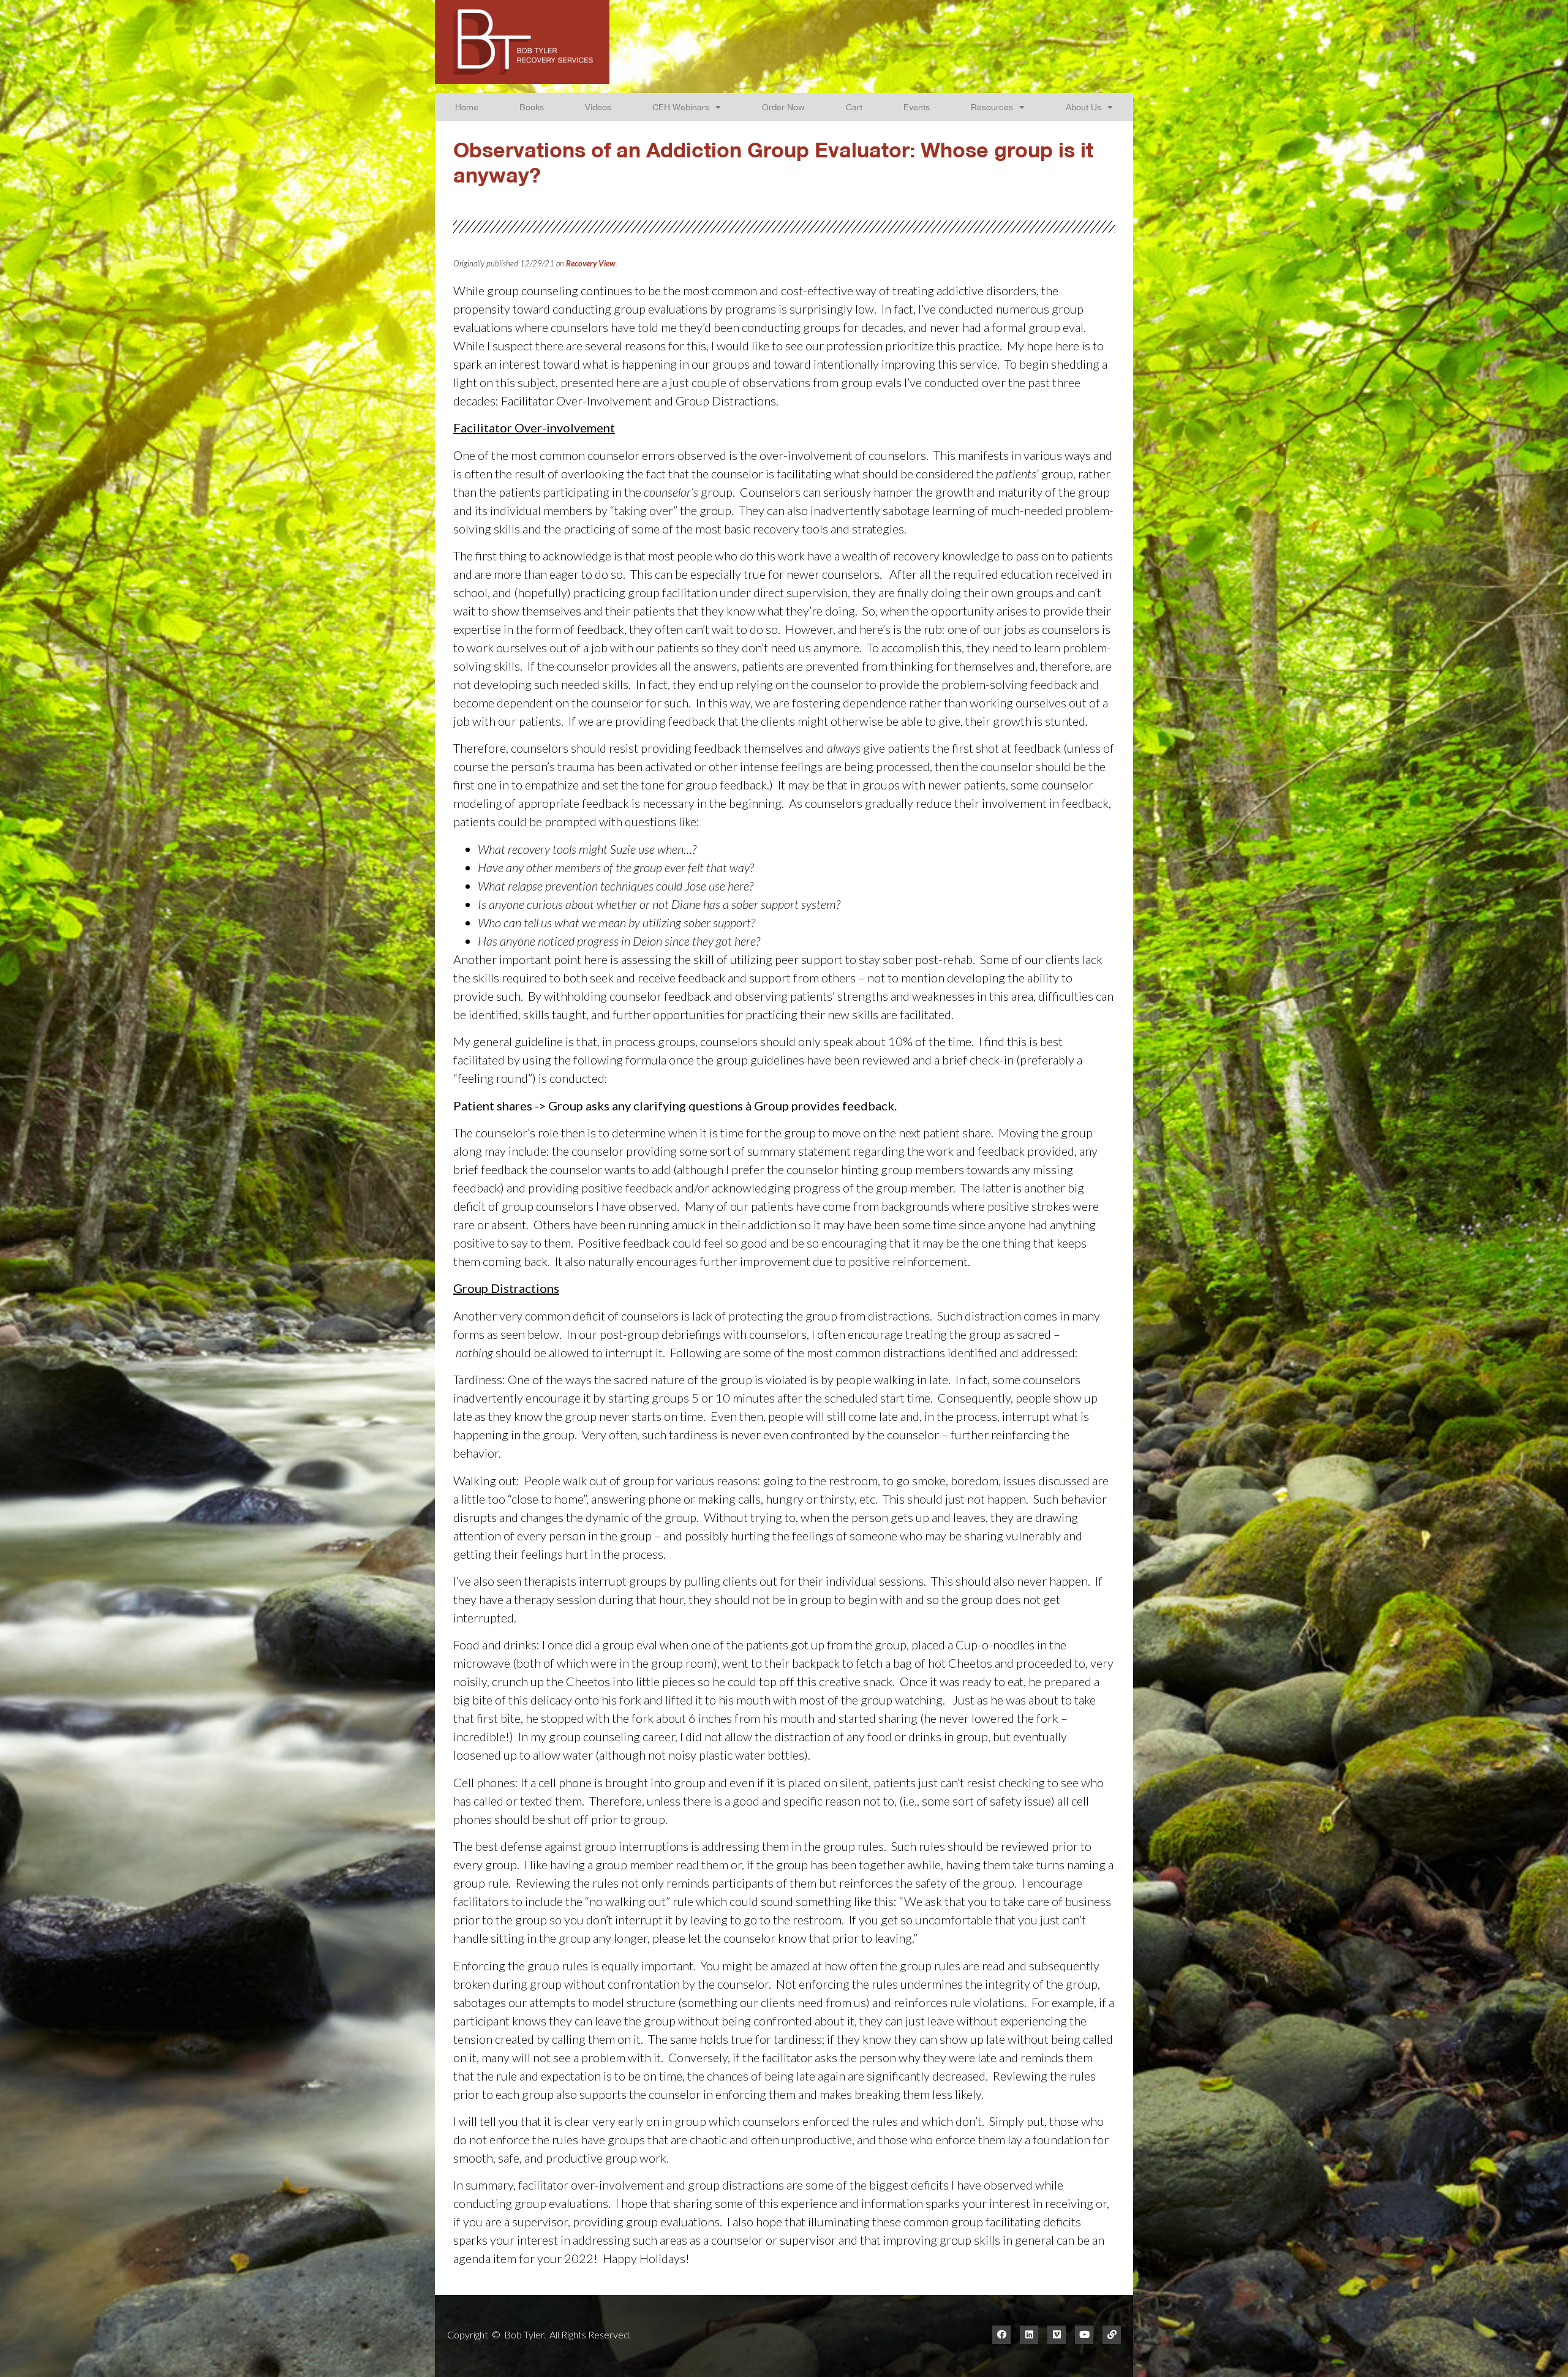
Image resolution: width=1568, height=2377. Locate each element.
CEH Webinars (681, 107)
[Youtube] (1084, 2335)
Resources (992, 107)
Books (532, 107)
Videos (598, 107)
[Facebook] (1001, 2335)
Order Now (783, 107)
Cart (854, 107)
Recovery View (591, 263)
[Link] (1112, 2335)
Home (467, 107)
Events (917, 107)
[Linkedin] (1029, 2335)
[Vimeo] (1057, 2335)
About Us (1084, 107)
